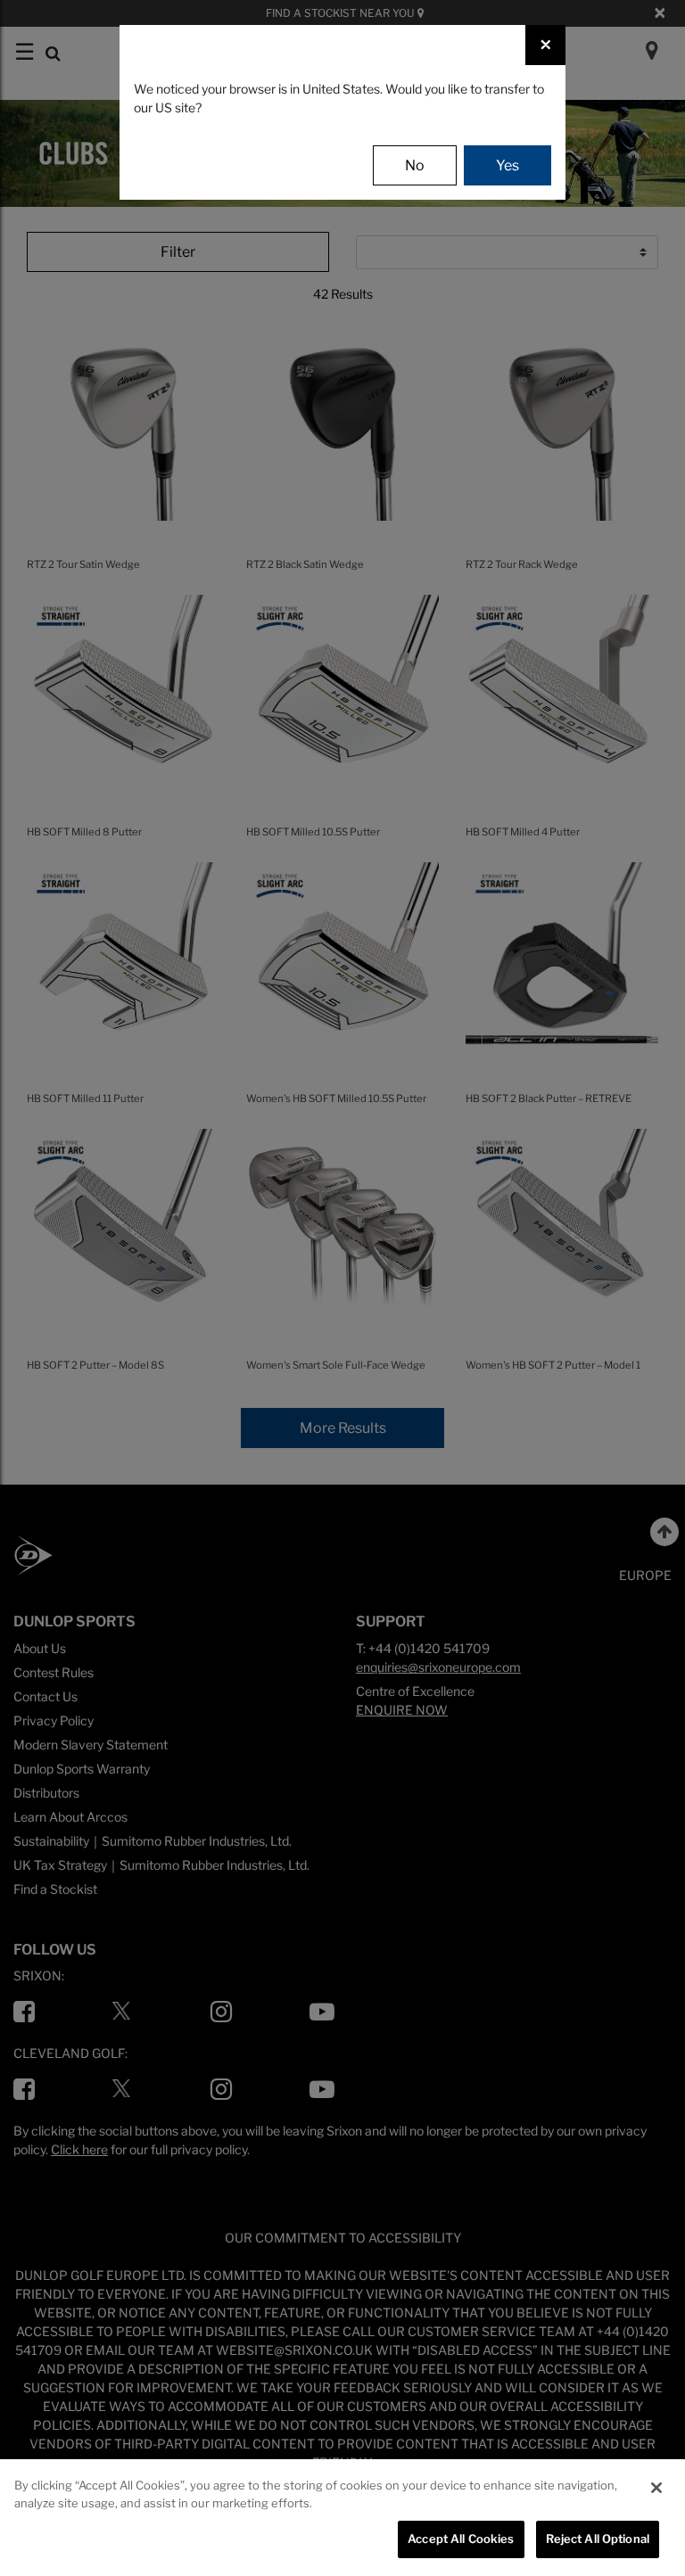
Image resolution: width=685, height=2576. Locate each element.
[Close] (656, 2488)
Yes (508, 165)
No (415, 165)
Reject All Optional (598, 2539)
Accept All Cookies (461, 2539)
